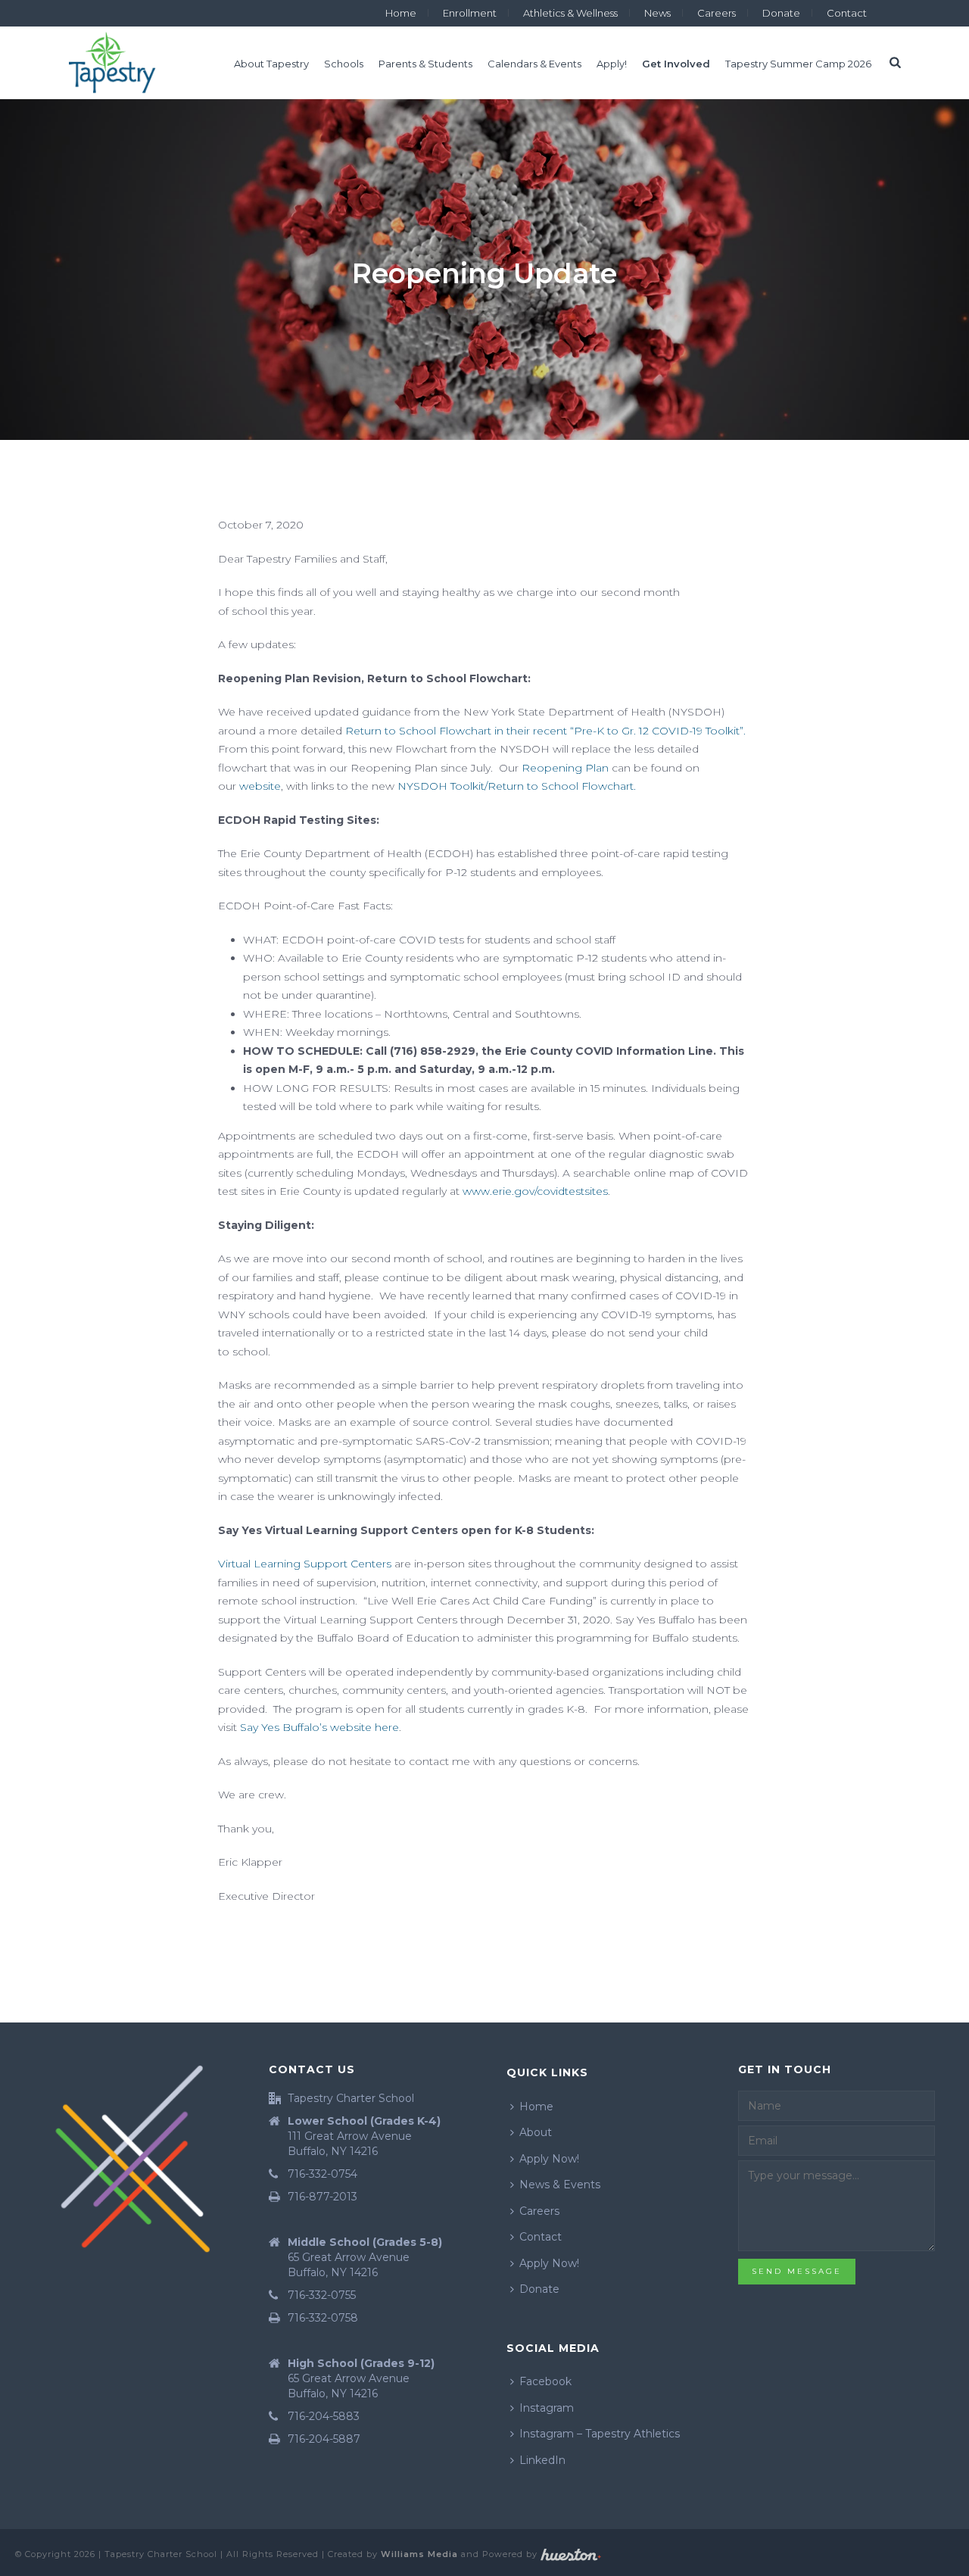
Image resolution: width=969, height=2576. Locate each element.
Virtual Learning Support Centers (306, 1564)
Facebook (545, 2381)
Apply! (612, 64)
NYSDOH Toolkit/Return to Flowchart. (517, 786)
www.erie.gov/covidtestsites (535, 1191)
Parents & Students (425, 64)
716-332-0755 (322, 2295)
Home (536, 2107)
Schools (344, 64)
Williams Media (419, 2554)
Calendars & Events (534, 64)
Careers (539, 2211)
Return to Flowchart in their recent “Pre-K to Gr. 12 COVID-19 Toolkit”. (545, 731)
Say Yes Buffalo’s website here (319, 1727)
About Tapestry (271, 64)
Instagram (547, 2408)
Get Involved (676, 64)
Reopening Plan (565, 768)
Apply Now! (549, 2159)
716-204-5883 (324, 2416)
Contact (541, 2237)
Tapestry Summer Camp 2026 (798, 64)
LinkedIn (542, 2460)
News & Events (560, 2185)
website (260, 786)
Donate (539, 2289)
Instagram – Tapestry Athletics (600, 2434)
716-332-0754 (322, 2174)
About (536, 2132)
